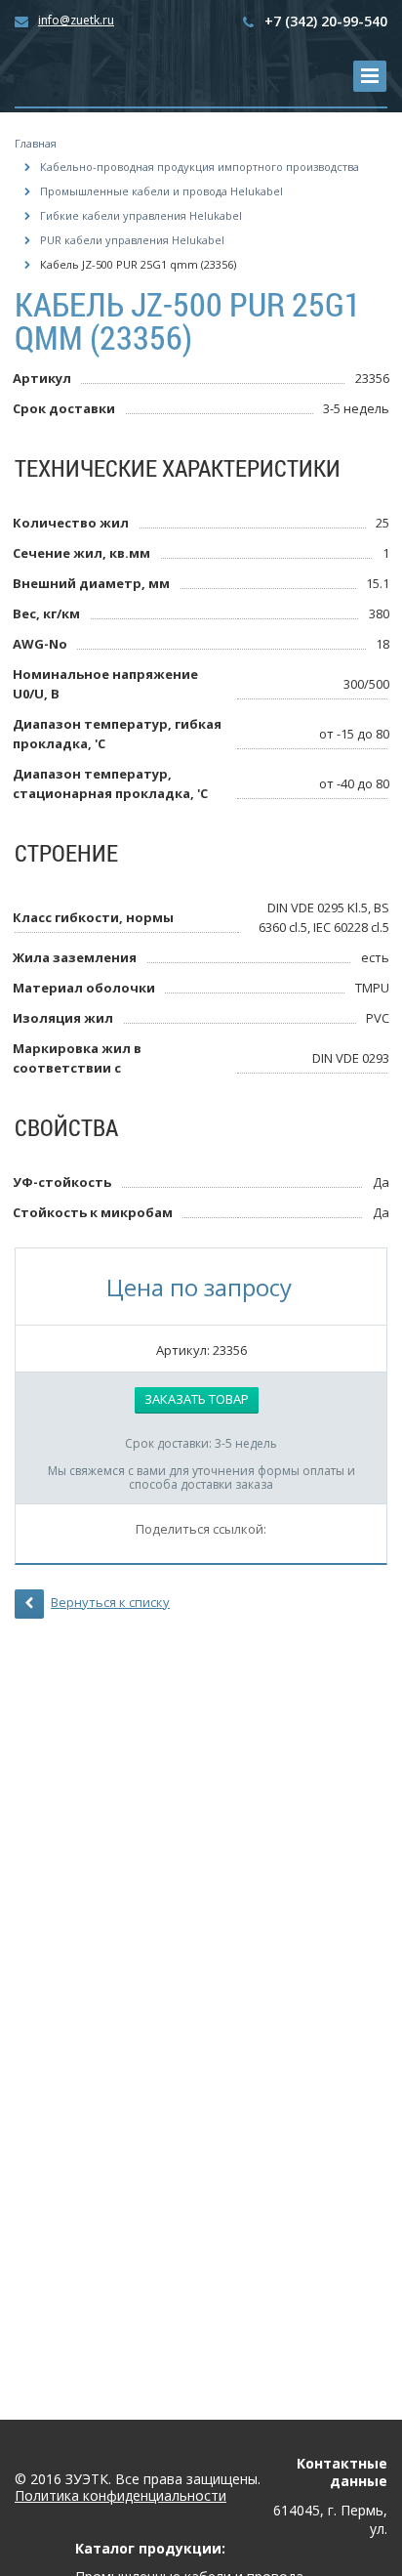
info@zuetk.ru (76, 20)
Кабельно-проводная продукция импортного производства (200, 167)
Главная (36, 143)
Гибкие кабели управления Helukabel (141, 215)
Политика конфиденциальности (121, 2496)
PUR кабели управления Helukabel (132, 240)
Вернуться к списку (110, 1602)
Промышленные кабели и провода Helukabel (161, 191)
